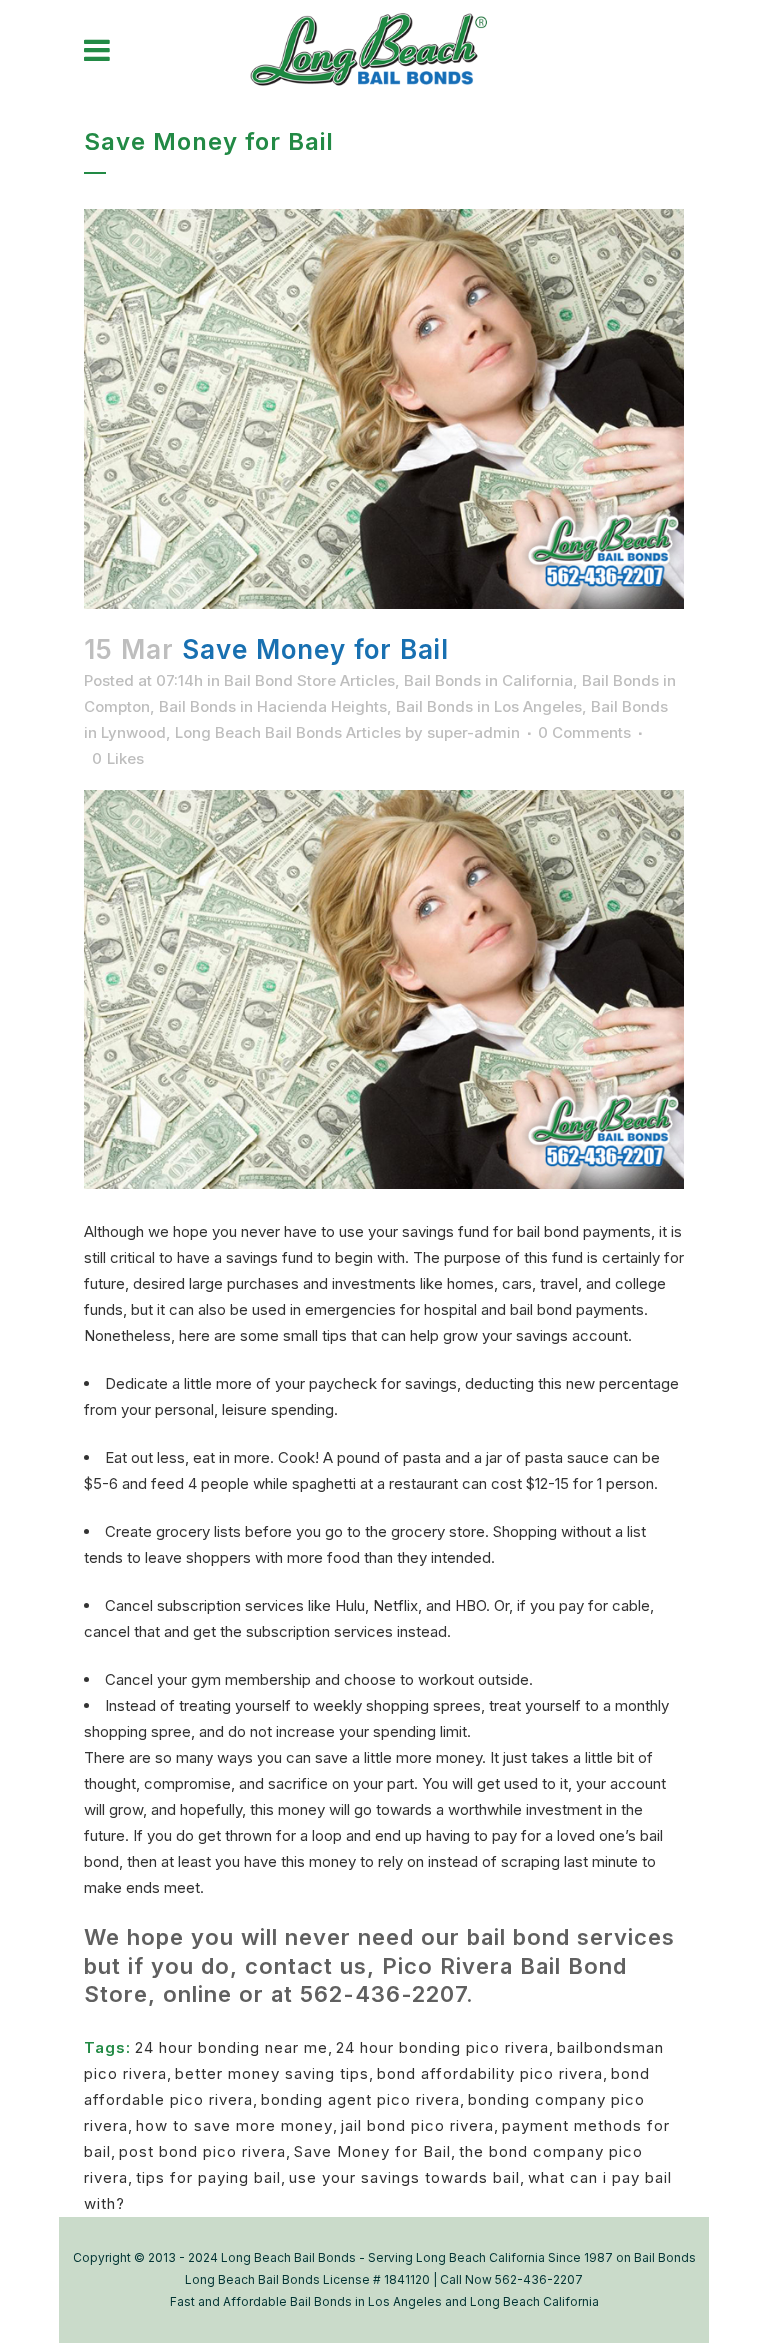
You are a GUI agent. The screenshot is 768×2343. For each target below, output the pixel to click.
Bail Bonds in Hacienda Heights (273, 706)
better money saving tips (272, 2073)
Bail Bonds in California (488, 680)
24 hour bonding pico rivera (442, 2047)
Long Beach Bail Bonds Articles (288, 732)
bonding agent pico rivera (360, 2099)
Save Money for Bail (372, 2151)
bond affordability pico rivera (490, 2073)
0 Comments (584, 732)
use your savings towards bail (404, 2177)
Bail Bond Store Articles (309, 680)
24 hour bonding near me (231, 2047)
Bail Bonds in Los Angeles (489, 706)
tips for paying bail (208, 2177)
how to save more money (234, 2125)
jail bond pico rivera (417, 2125)
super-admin (473, 732)
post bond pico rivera (202, 2151)
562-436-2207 (383, 1994)
